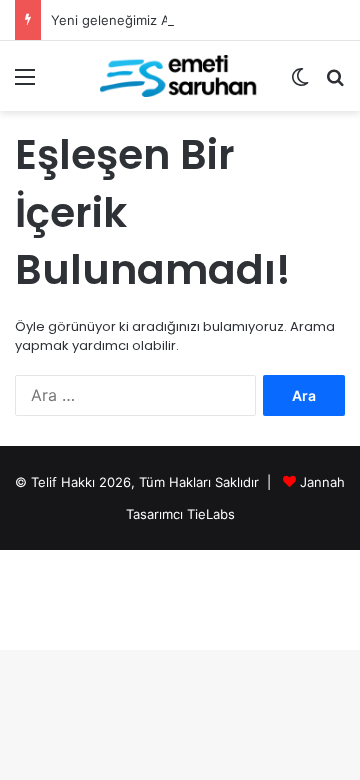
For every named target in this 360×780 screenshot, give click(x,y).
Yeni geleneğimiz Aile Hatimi (139, 20)
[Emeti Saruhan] (180, 76)
